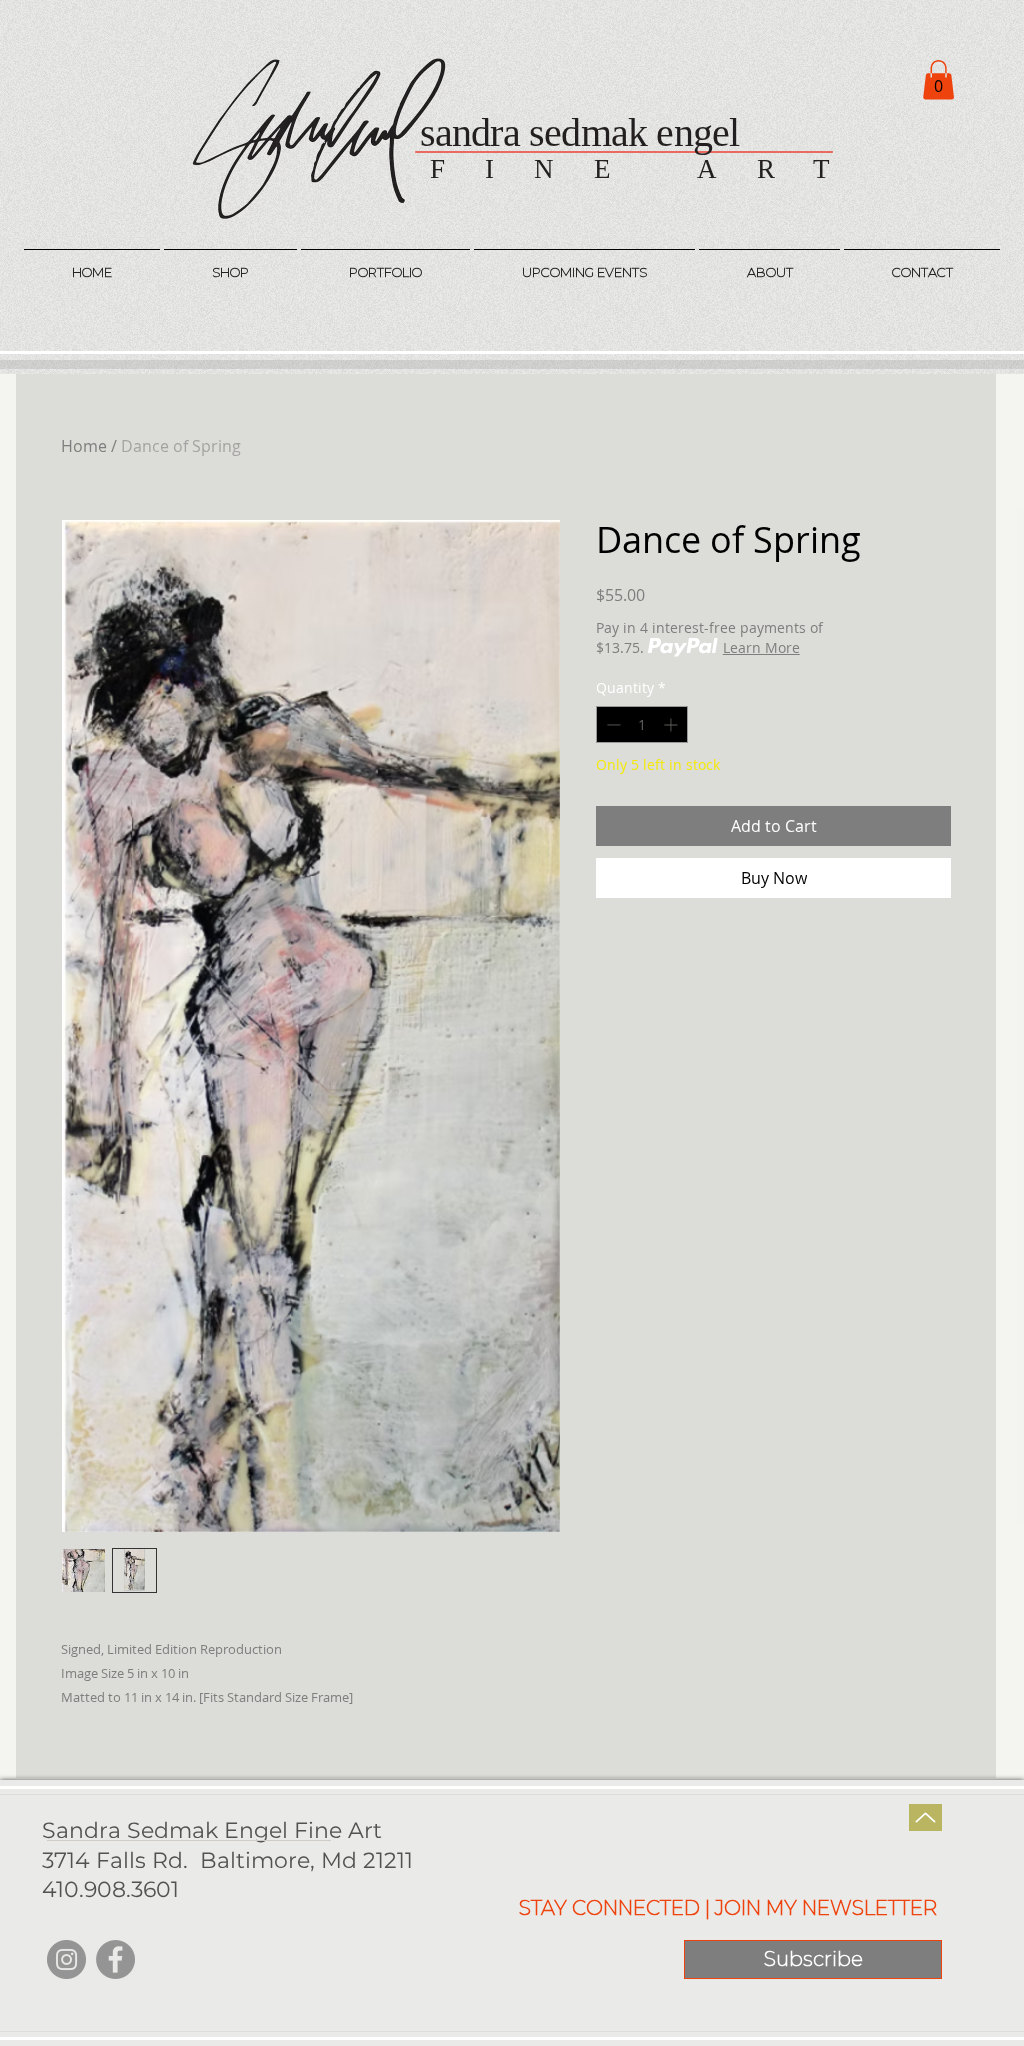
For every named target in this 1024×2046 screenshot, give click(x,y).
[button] (938, 79)
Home (84, 446)
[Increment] (672, 724)
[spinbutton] (642, 724)
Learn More (761, 647)
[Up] (925, 1817)
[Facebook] (115, 1959)
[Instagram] (66, 1959)
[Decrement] (611, 724)
